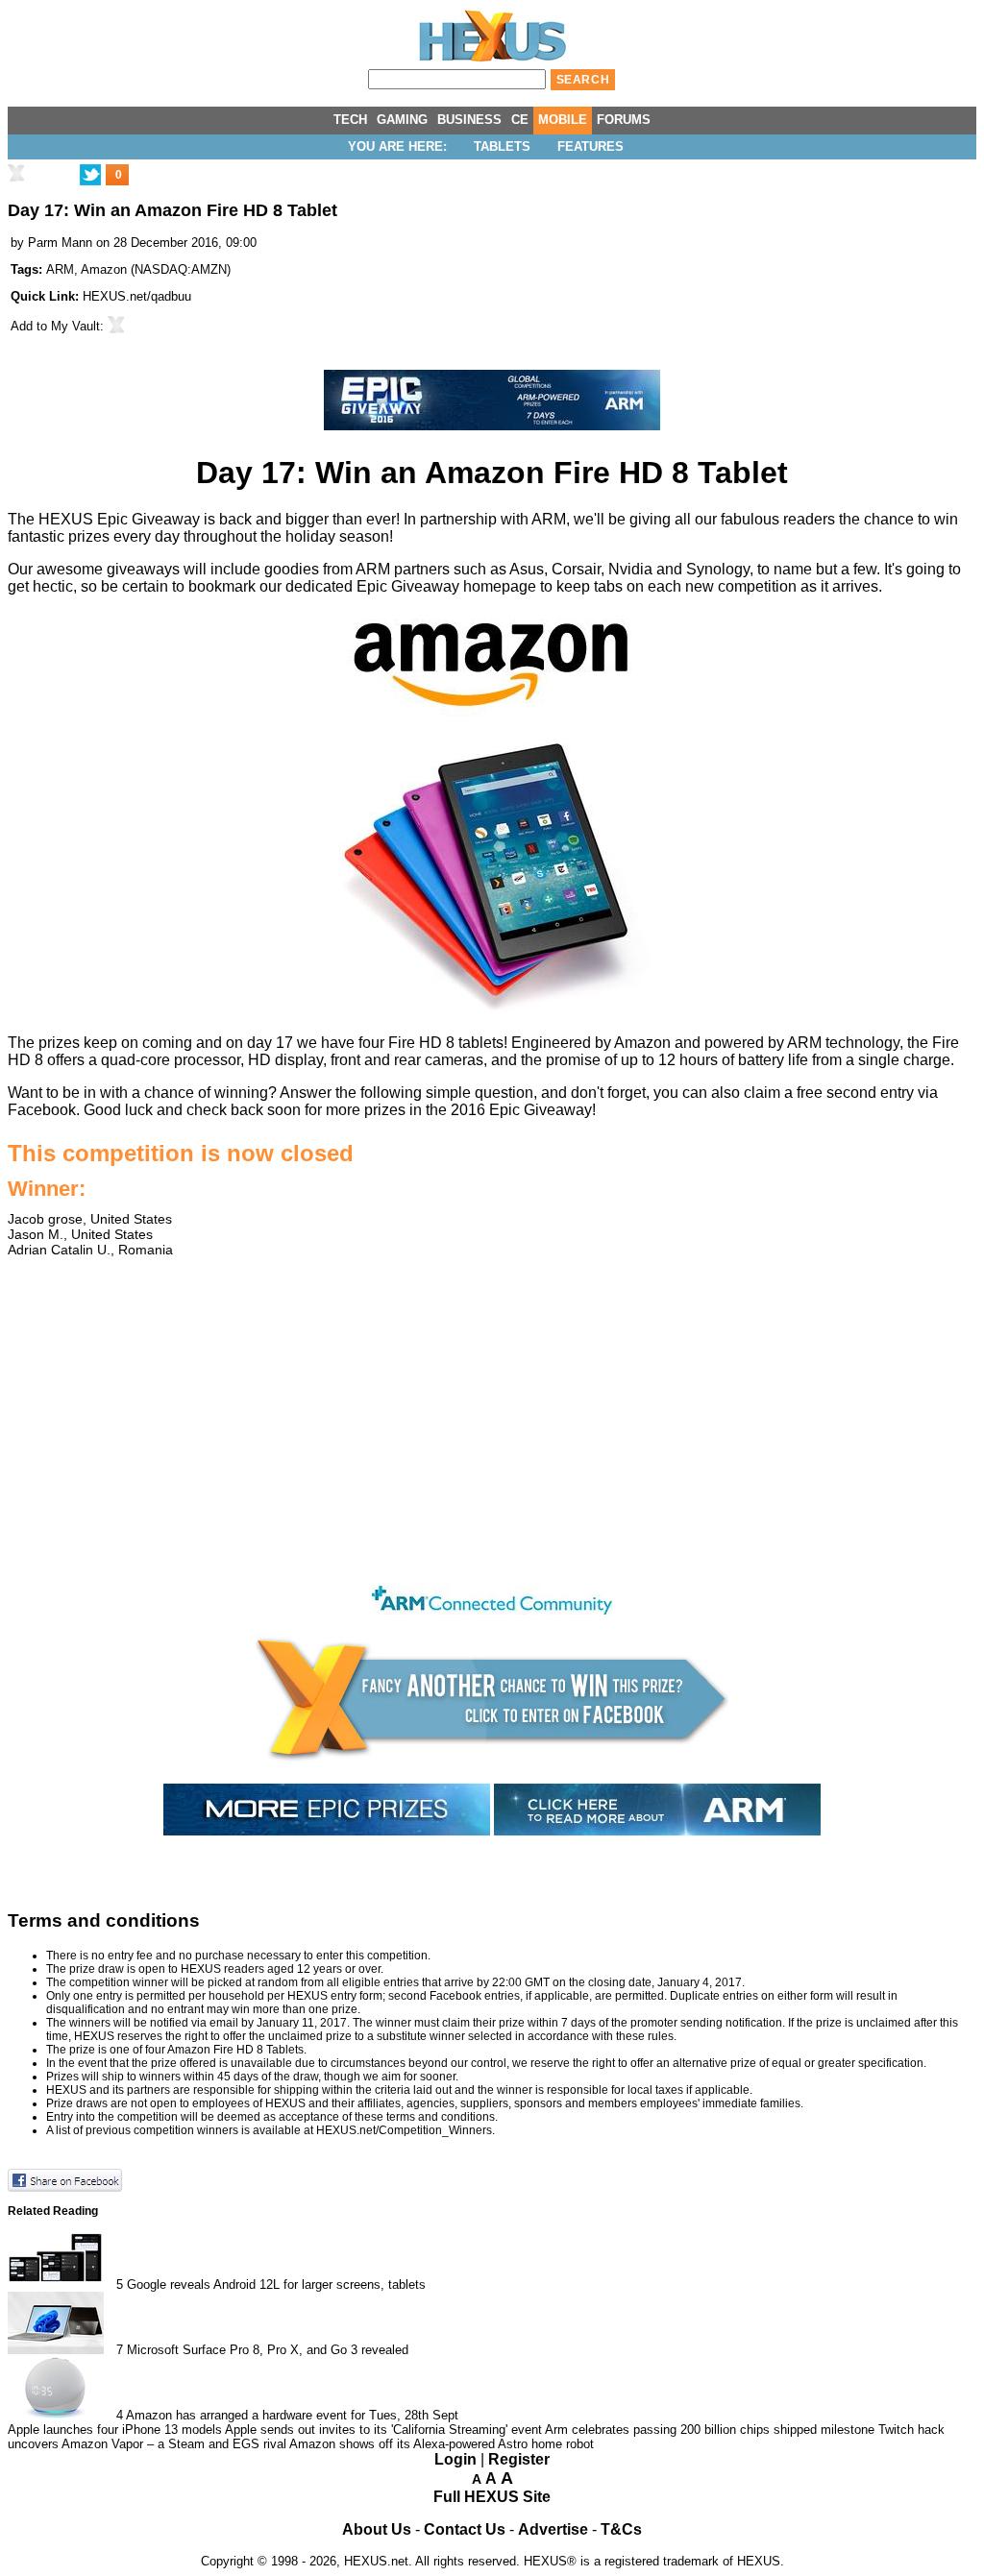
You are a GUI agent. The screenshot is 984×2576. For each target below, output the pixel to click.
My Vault (75, 326)
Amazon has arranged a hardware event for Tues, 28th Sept (292, 2415)
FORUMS (624, 120)
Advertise (553, 2529)
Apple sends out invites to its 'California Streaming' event (383, 2430)
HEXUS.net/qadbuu (137, 296)
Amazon (104, 269)
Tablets (502, 146)
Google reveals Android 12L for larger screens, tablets (276, 2284)
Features (590, 146)
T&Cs (621, 2529)
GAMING (402, 120)
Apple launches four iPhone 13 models (115, 2430)
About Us (377, 2529)
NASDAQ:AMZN (181, 269)
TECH (350, 120)
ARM (60, 269)
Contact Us (465, 2529)
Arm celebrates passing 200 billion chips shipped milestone (710, 2430)
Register (519, 2459)
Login (455, 2459)
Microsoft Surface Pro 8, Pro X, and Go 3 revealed (268, 2350)
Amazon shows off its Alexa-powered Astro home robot (442, 2444)
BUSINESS (469, 120)
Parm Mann (60, 243)
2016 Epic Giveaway (521, 1110)
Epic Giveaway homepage (446, 586)
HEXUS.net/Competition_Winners (404, 2130)
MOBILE (563, 120)
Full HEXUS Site (492, 2497)
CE (520, 120)
